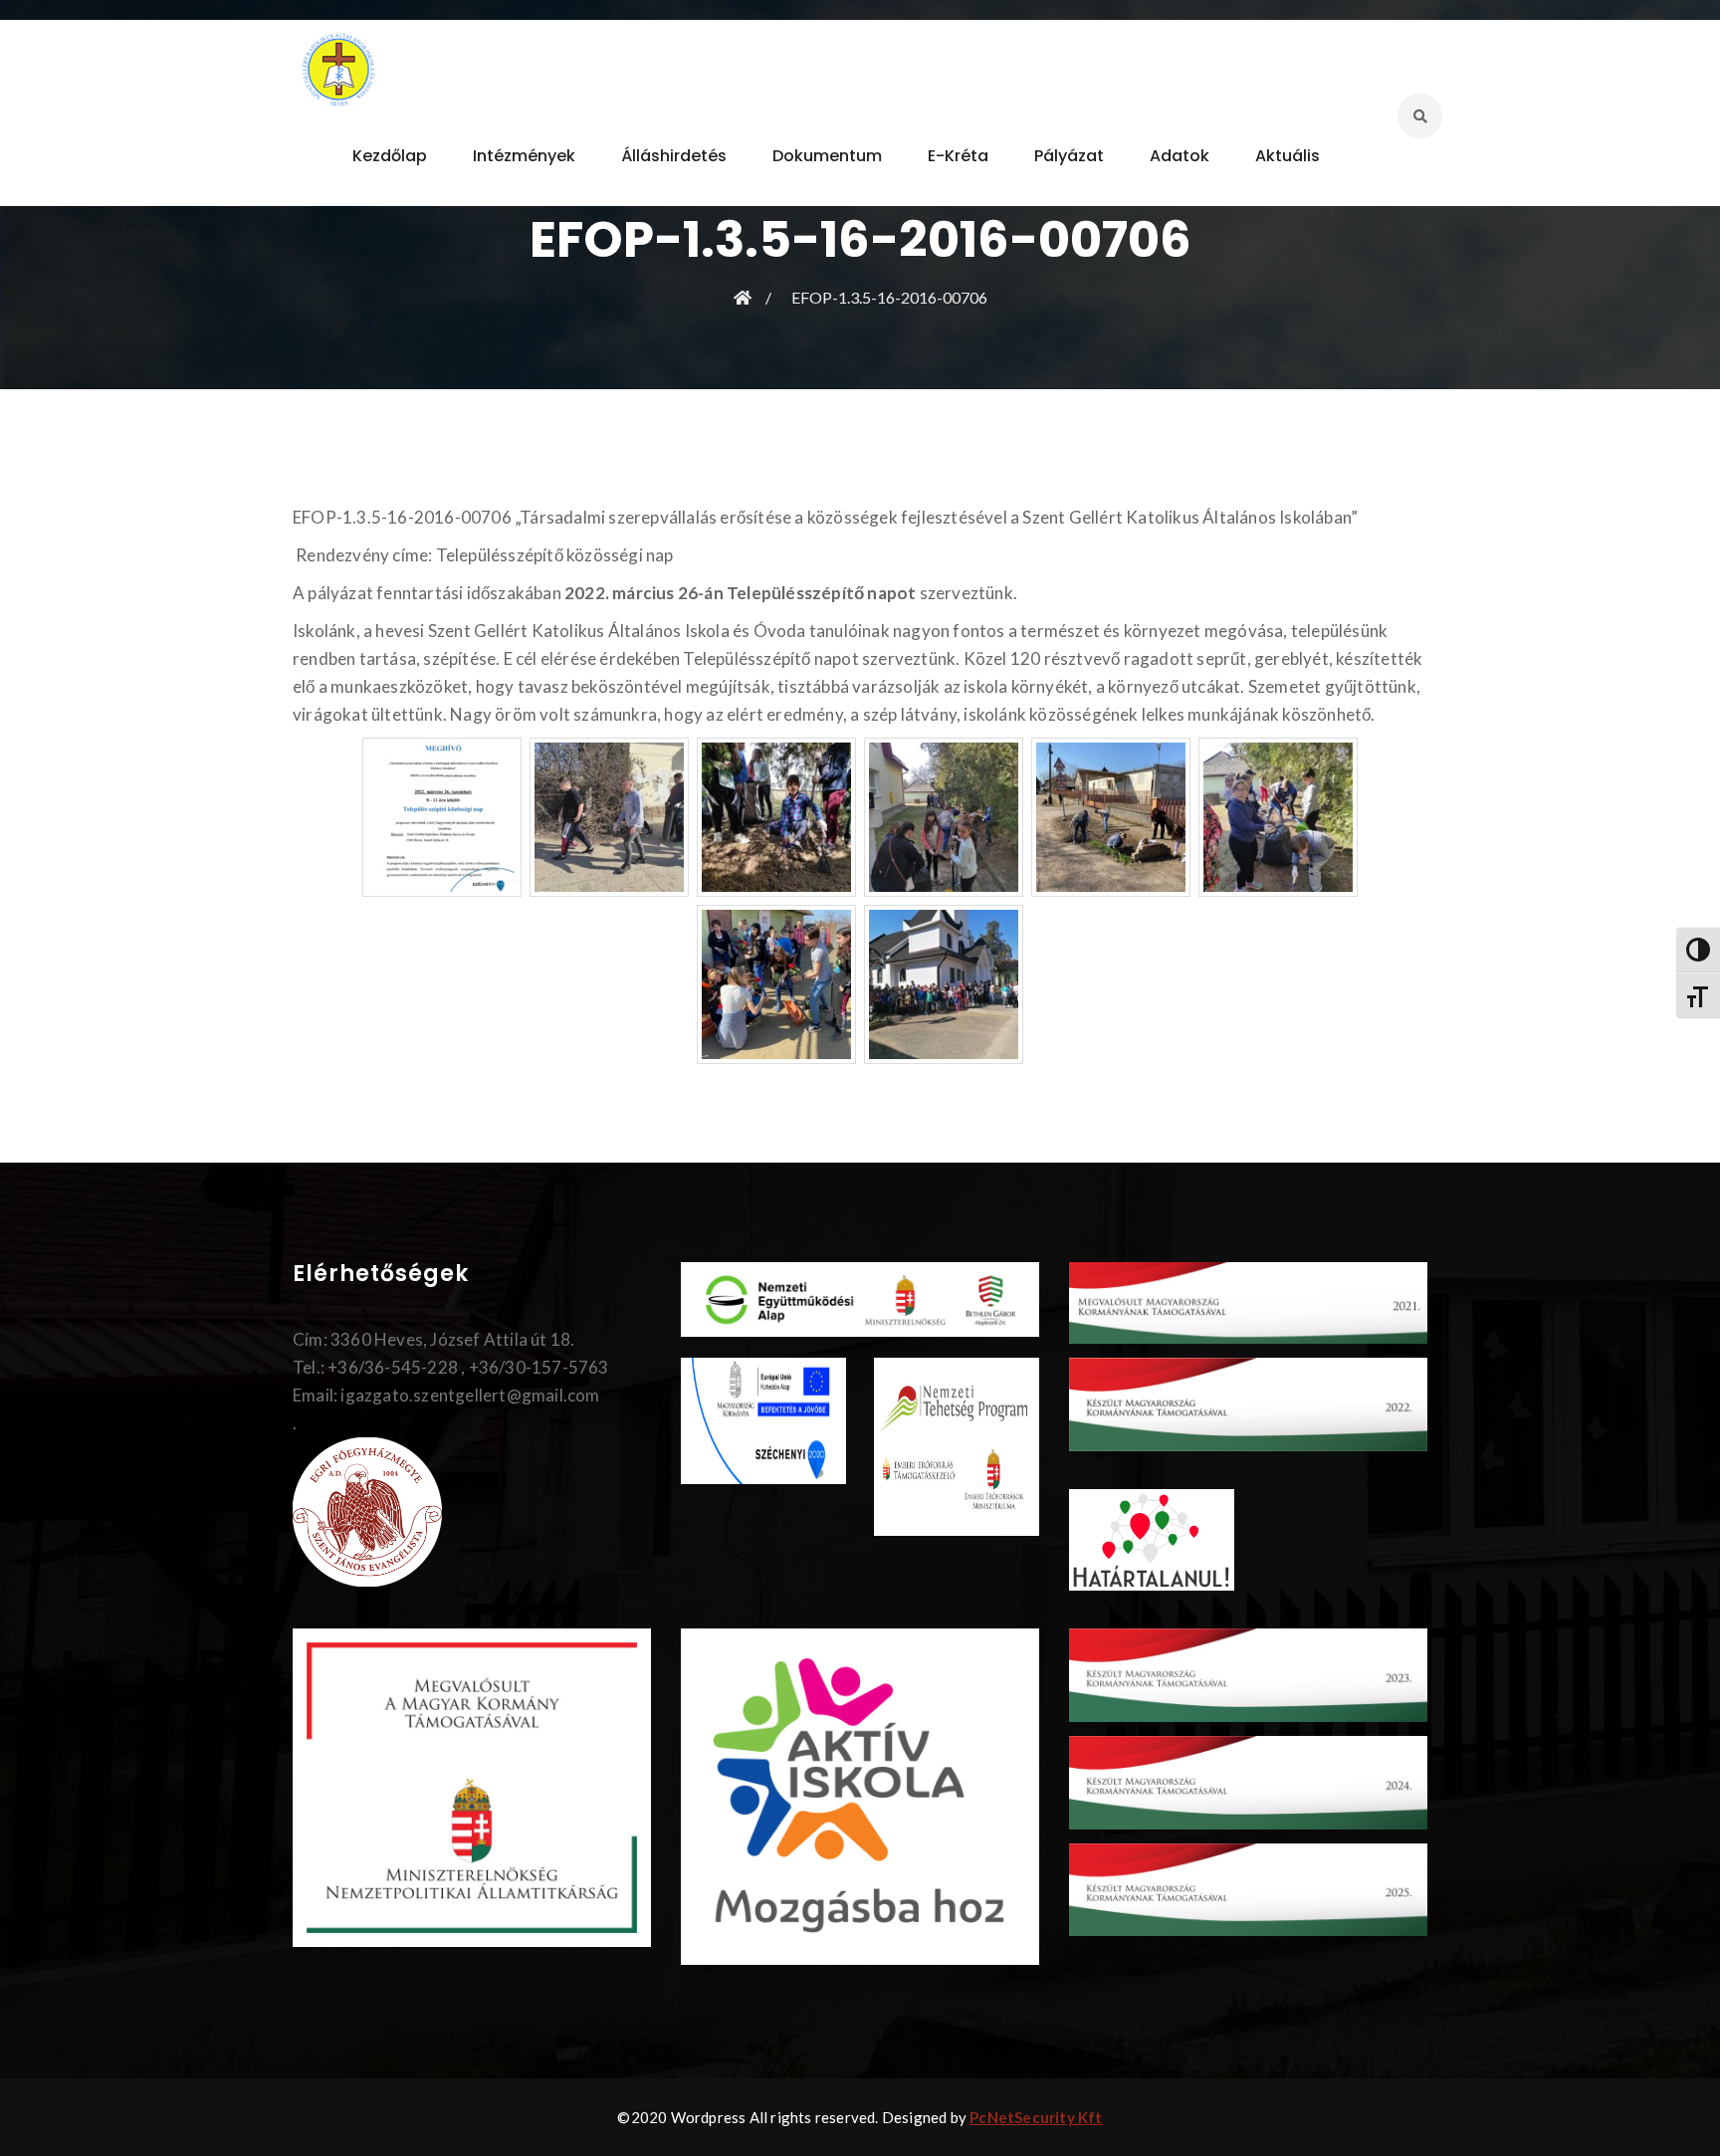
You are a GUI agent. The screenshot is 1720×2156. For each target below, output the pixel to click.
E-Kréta (958, 156)
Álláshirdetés (674, 156)
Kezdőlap (390, 156)
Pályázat (1069, 156)
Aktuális (1288, 156)
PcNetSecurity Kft (1036, 2117)
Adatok (1180, 156)
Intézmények (524, 156)
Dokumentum (827, 156)
